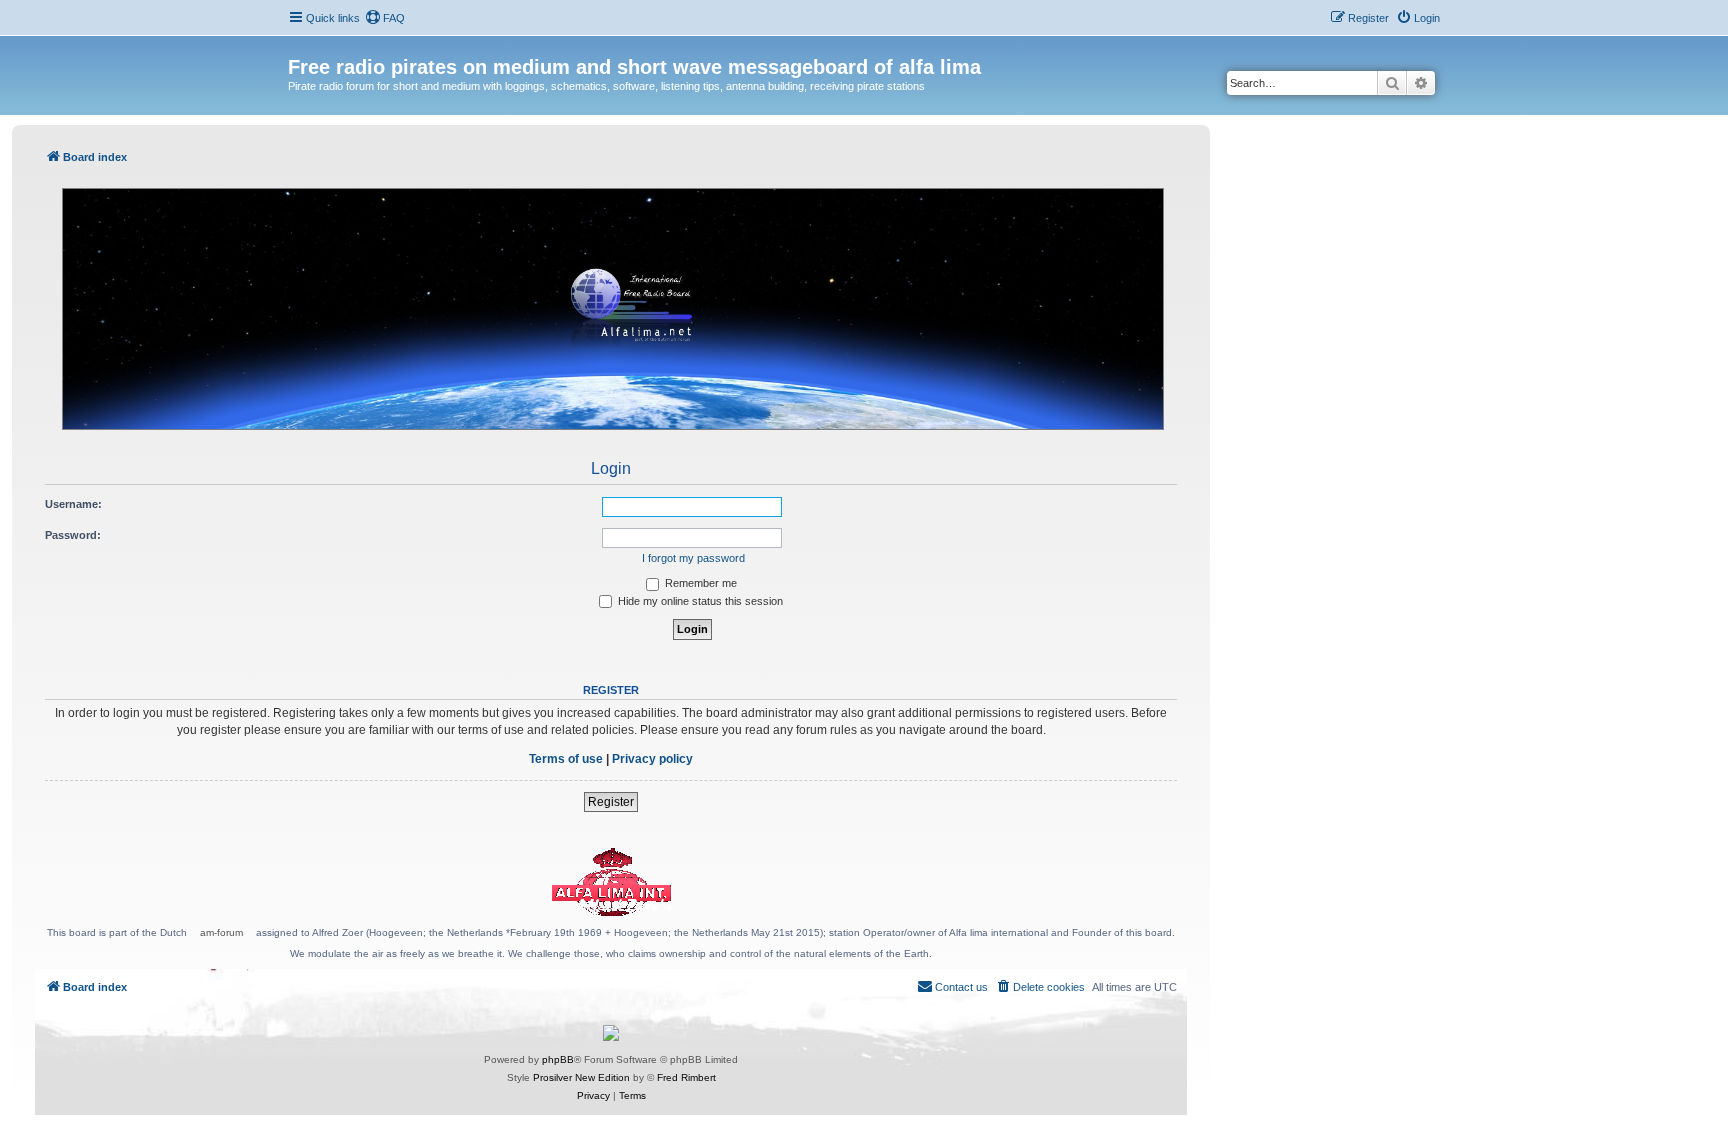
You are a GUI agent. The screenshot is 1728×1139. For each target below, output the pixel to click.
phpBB (558, 1059)
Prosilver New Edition (581, 1077)
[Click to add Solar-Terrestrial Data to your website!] (611, 1033)
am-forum (221, 932)
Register (611, 802)
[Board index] (299, 46)
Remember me (699, 583)
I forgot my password (693, 558)
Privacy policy (652, 759)
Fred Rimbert (686, 1077)
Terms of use (566, 759)
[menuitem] (385, 18)
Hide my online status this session (699, 601)
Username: (73, 504)
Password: (73, 535)
